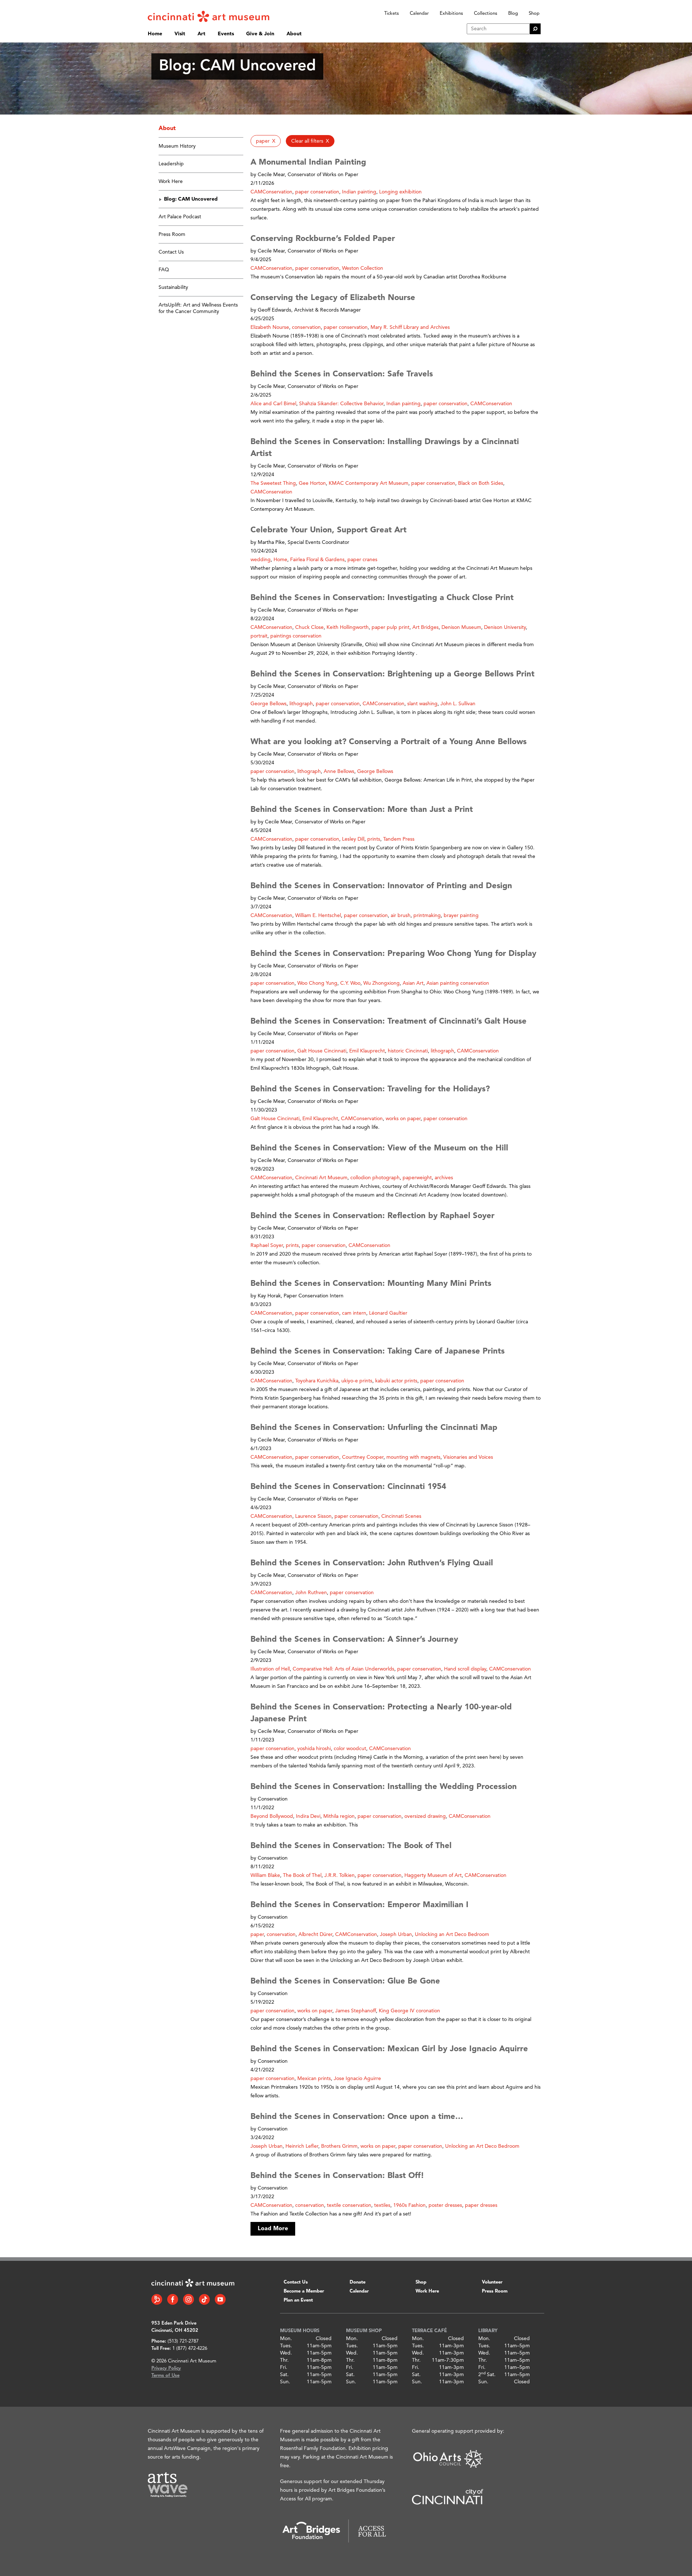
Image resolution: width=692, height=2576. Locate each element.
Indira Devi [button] (308, 1816)
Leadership (171, 164)
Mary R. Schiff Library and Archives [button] (410, 327)
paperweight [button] (417, 1178)
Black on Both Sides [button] (481, 483)
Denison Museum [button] (461, 627)
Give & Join (260, 34)
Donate (358, 2282)
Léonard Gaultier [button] (388, 1313)
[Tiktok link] (204, 2299)
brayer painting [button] (461, 916)
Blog (513, 14)
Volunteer (492, 2282)
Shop (534, 14)
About (294, 34)
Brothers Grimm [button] (339, 2146)
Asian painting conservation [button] (458, 983)
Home (155, 34)
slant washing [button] (422, 704)
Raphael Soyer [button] (267, 1245)
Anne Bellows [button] (339, 772)
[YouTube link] (220, 2299)
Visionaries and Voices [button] (468, 1457)
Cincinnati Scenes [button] (401, 1516)
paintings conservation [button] (296, 636)
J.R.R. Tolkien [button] (340, 1875)
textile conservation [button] (349, 2205)
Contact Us (171, 252)
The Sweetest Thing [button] (273, 483)
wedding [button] (261, 560)
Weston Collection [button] (363, 268)
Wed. (286, 2353)
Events (226, 34)
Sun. (285, 2382)
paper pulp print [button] (391, 627)
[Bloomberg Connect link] (157, 2299)
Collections (486, 14)
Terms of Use (165, 2376)
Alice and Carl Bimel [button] (273, 404)
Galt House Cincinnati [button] (322, 1051)
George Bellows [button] (269, 704)
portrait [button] (259, 636)
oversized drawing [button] (425, 1816)
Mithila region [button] (339, 1816)
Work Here (171, 182)
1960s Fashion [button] (409, 2205)
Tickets (392, 14)
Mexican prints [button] (314, 2079)
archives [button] (444, 1178)
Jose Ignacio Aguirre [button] (357, 2079)
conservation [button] (306, 327)
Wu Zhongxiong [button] (382, 983)
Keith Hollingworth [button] (348, 627)
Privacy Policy (166, 2368)
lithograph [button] (301, 704)
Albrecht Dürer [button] (315, 1935)
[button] (266, 141)
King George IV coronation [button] (409, 2011)
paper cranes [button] (362, 560)
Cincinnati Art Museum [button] (321, 1178)
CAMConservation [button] (271, 192)
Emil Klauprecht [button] (367, 1051)
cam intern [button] (354, 1313)
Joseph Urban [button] (396, 1935)
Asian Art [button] (413, 983)
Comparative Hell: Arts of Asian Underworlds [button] (343, 1669)
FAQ (164, 270)
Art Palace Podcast (180, 217)
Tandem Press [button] (399, 839)
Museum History (177, 146)
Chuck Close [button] (309, 627)
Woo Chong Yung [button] (317, 983)
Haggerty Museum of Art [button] (433, 1875)
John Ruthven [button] (311, 1593)
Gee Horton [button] (312, 483)
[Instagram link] (188, 2299)
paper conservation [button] (317, 192)
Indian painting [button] (359, 192)
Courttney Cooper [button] (363, 1457)
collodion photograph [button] (375, 1178)
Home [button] (280, 560)
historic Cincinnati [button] (408, 1051)
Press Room (172, 234)
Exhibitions (451, 14)
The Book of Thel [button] (302, 1875)
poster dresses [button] (445, 2205)
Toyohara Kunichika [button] (317, 1381)
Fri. (284, 2367)
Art (201, 34)
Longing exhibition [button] (400, 192)
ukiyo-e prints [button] (357, 1381)
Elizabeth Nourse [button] (270, 327)
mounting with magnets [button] (413, 1457)
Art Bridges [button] (425, 627)
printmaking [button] (427, 916)
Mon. (286, 2339)
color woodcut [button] (350, 1749)
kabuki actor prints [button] (396, 1381)
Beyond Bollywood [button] (272, 1816)
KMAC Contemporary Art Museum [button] (369, 483)
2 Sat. (487, 2375)
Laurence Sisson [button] (313, 1516)
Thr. (284, 2360)
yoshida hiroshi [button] (314, 1749)
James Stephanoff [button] (356, 2011)
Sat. (284, 2375)
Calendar (419, 14)
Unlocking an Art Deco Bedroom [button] (452, 1935)
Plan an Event (298, 2300)
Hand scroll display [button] (465, 1669)
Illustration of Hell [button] (270, 1669)
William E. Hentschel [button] (318, 916)
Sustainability (173, 287)
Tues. (286, 2346)
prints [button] (374, 839)
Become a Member (304, 2291)
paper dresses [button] (481, 2205)
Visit (180, 34)
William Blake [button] (265, 1875)
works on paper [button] (403, 1119)
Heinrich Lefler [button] (302, 2146)
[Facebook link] (173, 2299)
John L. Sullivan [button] (458, 704)
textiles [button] (382, 2205)
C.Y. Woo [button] (350, 983)
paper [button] (257, 1935)
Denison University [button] (505, 627)
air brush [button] (401, 916)
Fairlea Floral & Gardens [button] (317, 560)
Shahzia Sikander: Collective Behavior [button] (341, 404)
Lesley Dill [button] (353, 839)
